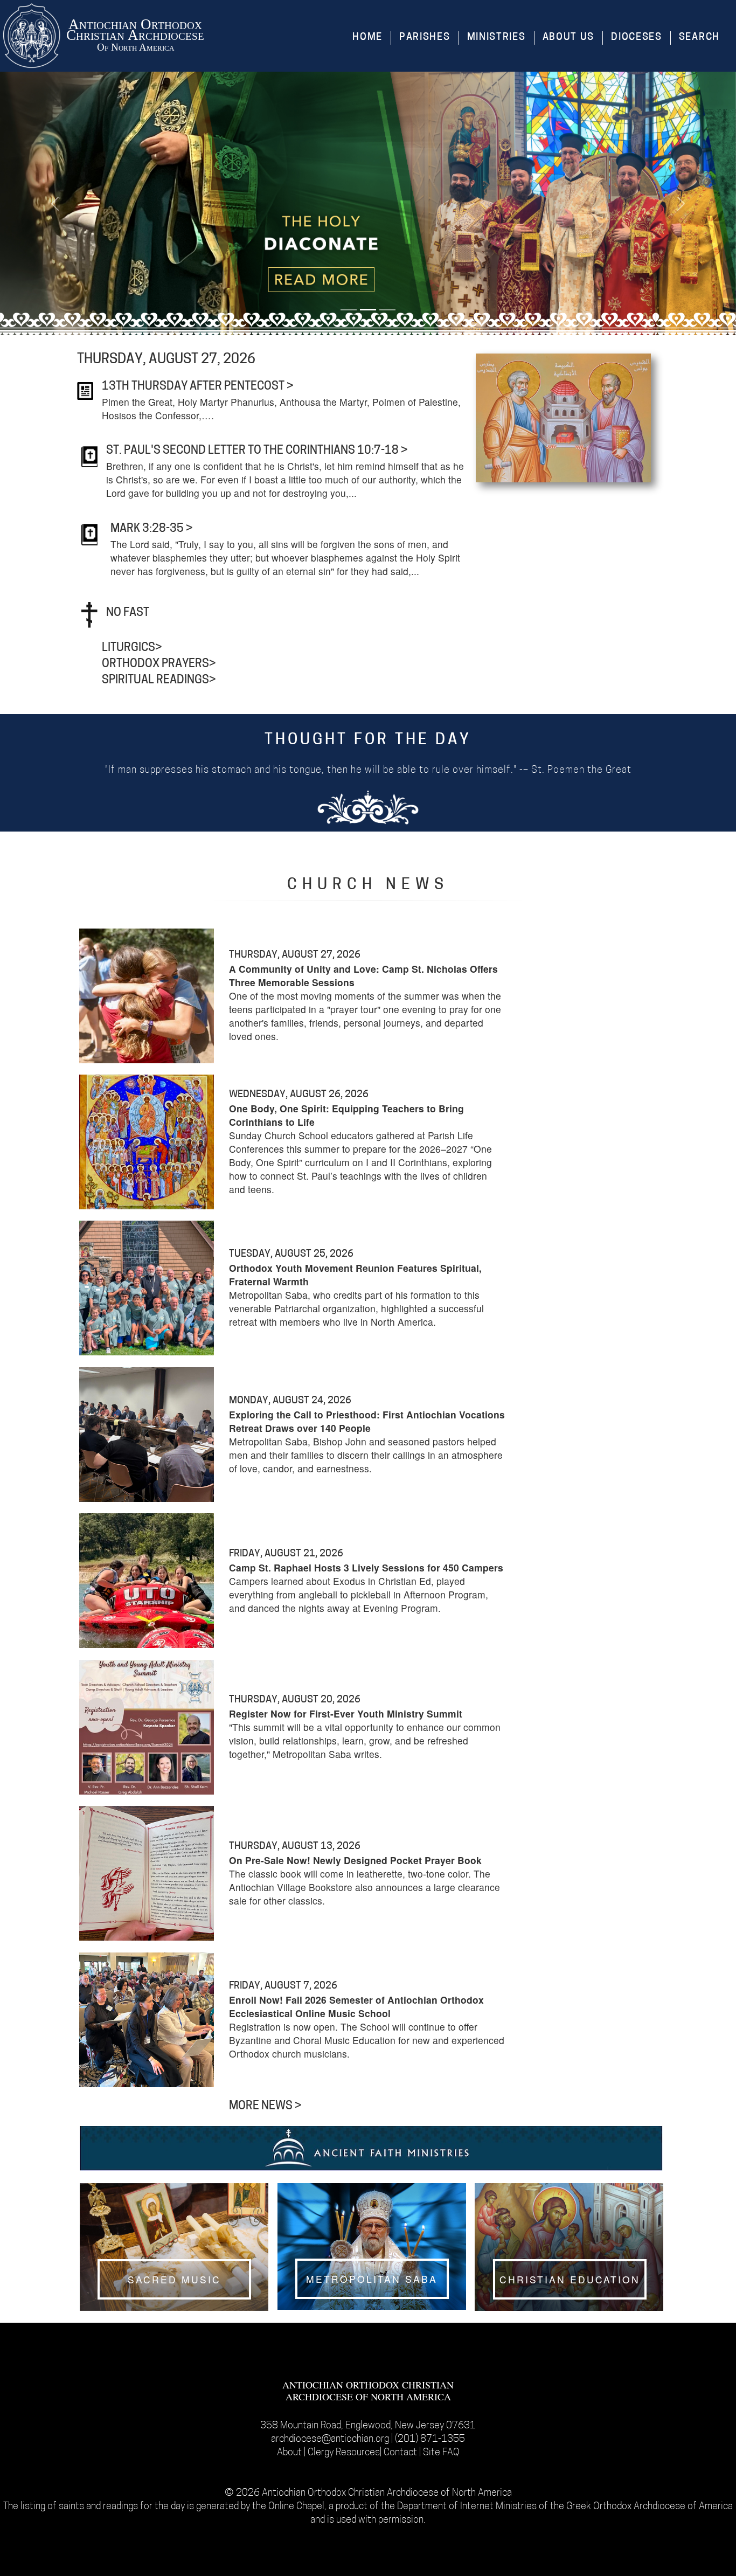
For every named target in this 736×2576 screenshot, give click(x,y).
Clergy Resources (344, 2453)
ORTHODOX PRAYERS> (159, 664)
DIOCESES (637, 38)
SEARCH (699, 38)
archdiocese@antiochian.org (330, 2439)
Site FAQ (441, 2453)
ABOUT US (569, 38)
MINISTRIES (497, 38)
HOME (367, 38)
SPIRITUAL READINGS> (159, 680)
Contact (401, 2453)
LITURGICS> (132, 648)
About (290, 2453)
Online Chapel (296, 2507)
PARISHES (425, 38)
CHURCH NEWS (368, 885)
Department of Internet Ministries (468, 2507)
